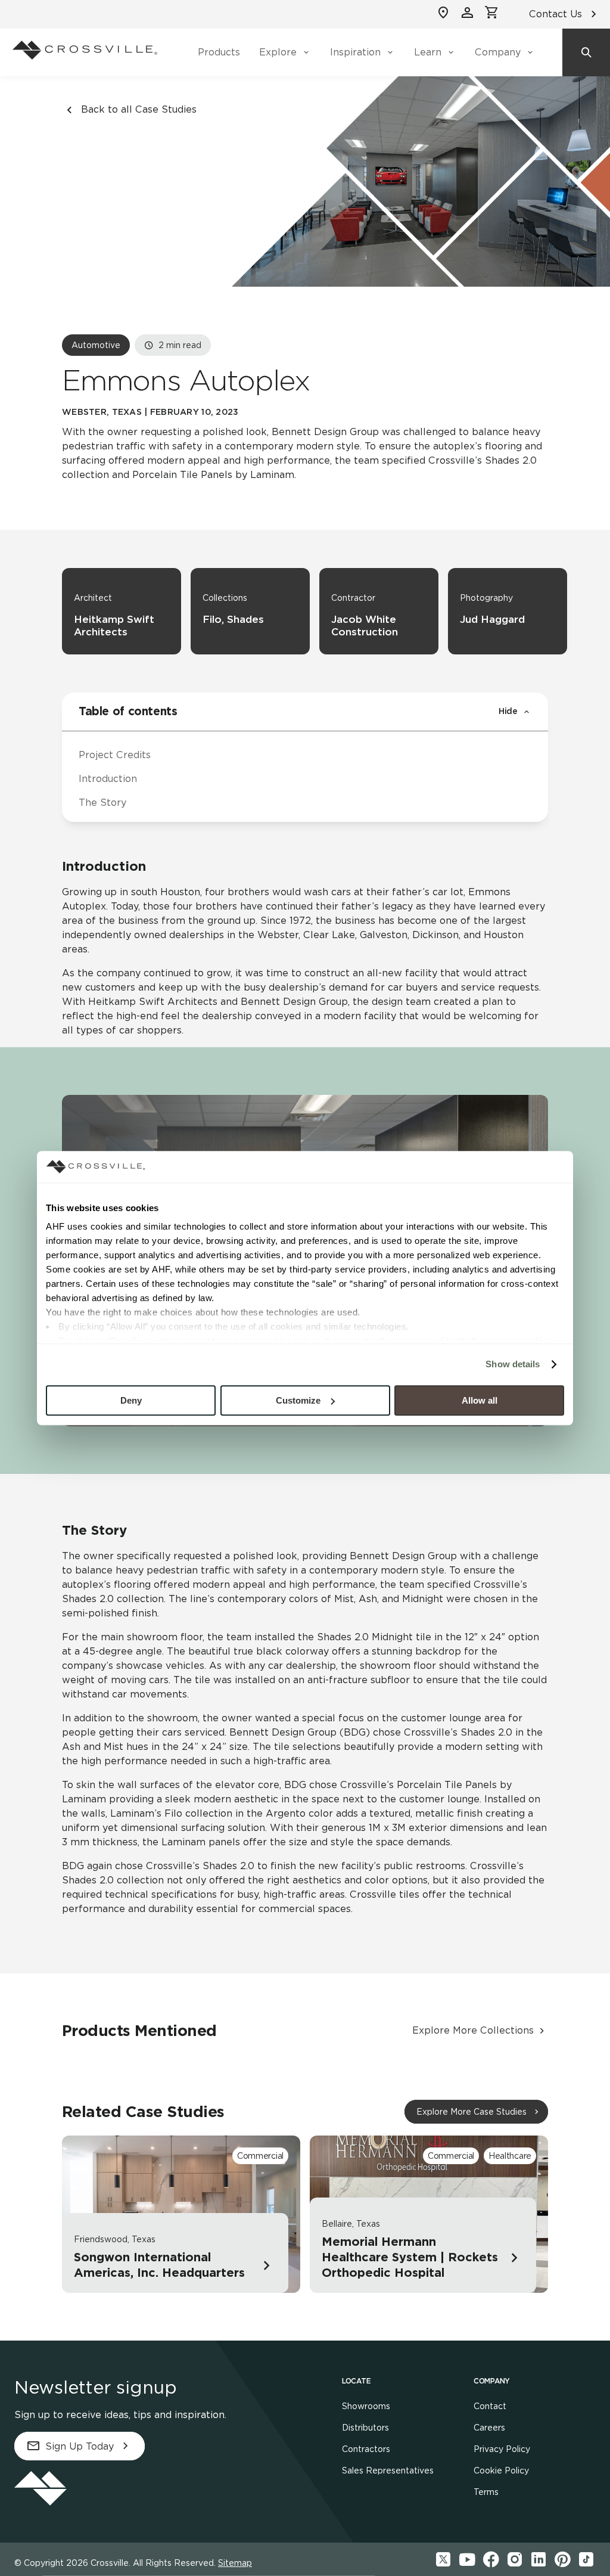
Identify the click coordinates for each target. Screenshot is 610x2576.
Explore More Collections (473, 2030)
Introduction (108, 779)
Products (219, 52)
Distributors (365, 2428)
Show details (513, 1364)
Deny (131, 1400)
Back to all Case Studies (139, 109)
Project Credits (115, 755)
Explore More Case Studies (471, 2112)
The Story (102, 803)
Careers (489, 2428)
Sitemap (235, 2563)
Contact (490, 2406)
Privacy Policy (502, 2449)
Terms (486, 2492)
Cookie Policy (501, 2471)
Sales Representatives (388, 2471)
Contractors (366, 2449)
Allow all (480, 1400)
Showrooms (366, 2406)
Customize (298, 1400)
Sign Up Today (80, 2446)
